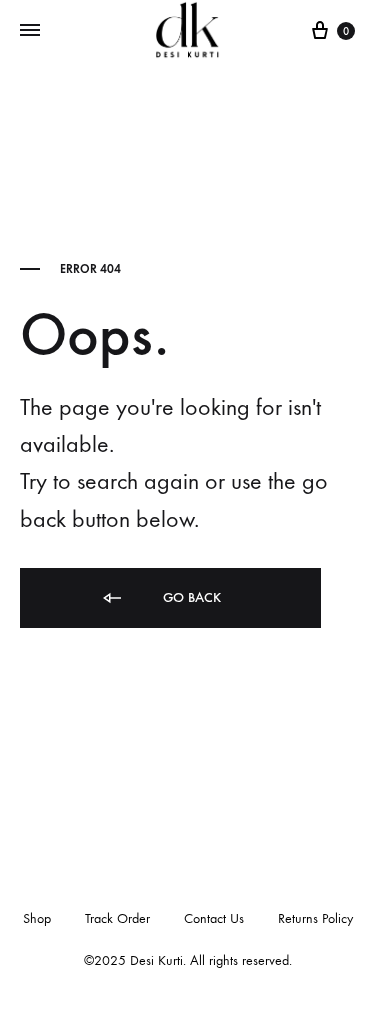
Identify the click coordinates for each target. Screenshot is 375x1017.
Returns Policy (315, 918)
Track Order (117, 918)
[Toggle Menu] (30, 31)
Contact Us (214, 918)
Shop (37, 918)
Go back (190, 597)
